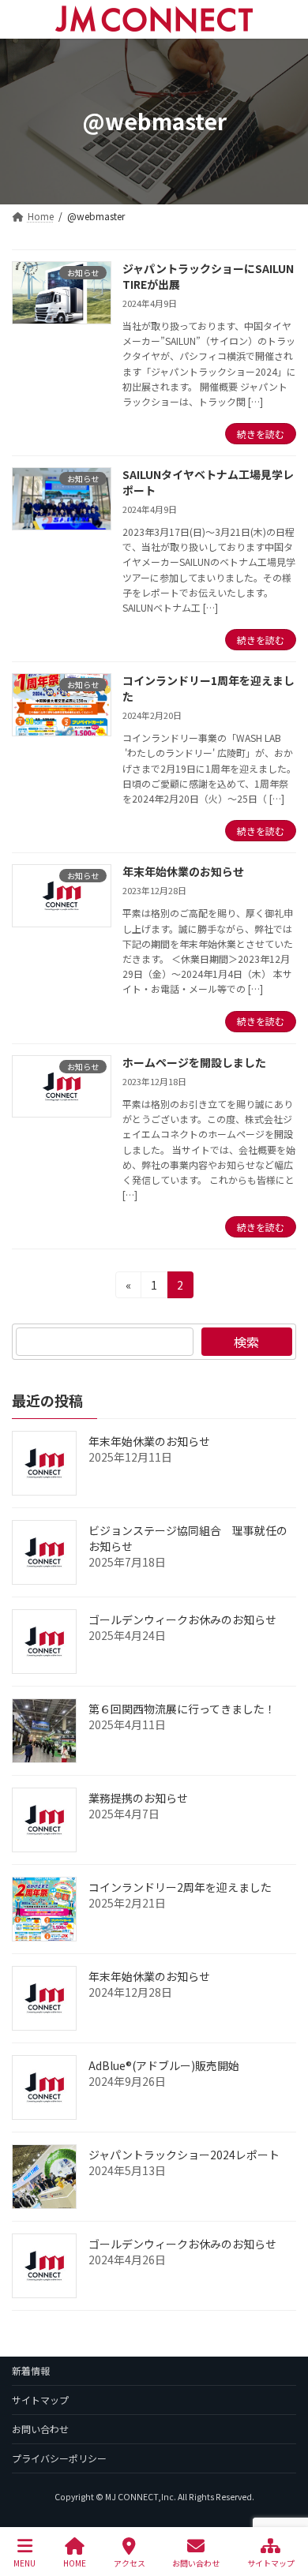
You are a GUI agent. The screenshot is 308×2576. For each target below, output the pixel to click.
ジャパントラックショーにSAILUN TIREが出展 (208, 276)
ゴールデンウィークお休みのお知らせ (182, 1619)
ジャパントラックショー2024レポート (184, 2155)
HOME (75, 2563)
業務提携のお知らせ (138, 1798)
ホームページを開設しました (194, 1062)
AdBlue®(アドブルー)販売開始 (164, 2065)
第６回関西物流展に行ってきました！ (182, 1709)
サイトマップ (40, 2400)
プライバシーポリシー (59, 2458)
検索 (246, 1342)
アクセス (130, 2563)
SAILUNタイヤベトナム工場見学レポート (208, 482)
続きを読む (261, 434)
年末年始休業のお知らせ (183, 871)
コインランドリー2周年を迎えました (180, 1887)
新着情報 (31, 2370)
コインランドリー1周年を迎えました (208, 688)
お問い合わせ (40, 2429)
